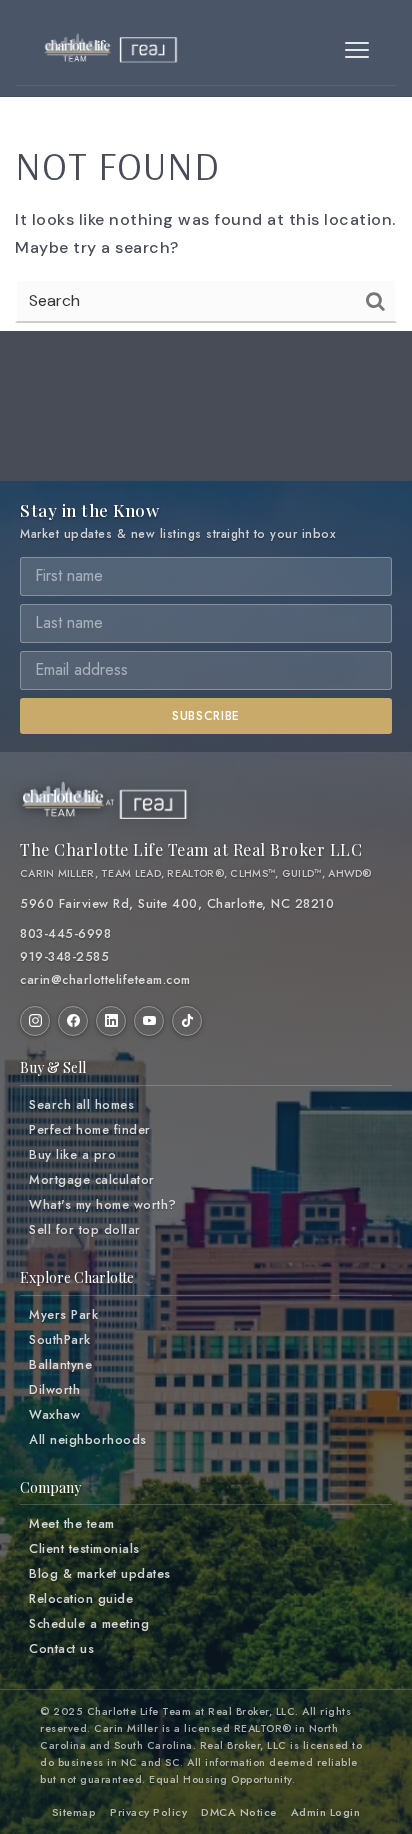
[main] (206, 185)
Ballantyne (60, 1365)
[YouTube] (149, 1021)
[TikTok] (187, 1021)
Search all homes (81, 1105)
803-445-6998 (65, 934)
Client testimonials (84, 1549)
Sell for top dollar (85, 1230)
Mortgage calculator (92, 1180)
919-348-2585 (64, 957)
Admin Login (326, 1812)
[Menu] (357, 50)
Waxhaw (54, 1415)
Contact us (61, 1649)
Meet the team (72, 1524)
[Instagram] (35, 1021)
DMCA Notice (239, 1812)
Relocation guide (81, 1599)
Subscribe (206, 716)
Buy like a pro (72, 1155)
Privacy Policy (148, 1812)
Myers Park (63, 1315)
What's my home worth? (103, 1205)
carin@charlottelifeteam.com (105, 980)
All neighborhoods (88, 1440)
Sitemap (74, 1812)
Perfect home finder (90, 1130)
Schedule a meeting (89, 1624)
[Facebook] (73, 1021)
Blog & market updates (100, 1574)
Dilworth (54, 1390)
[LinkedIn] (111, 1021)
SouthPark (60, 1340)
